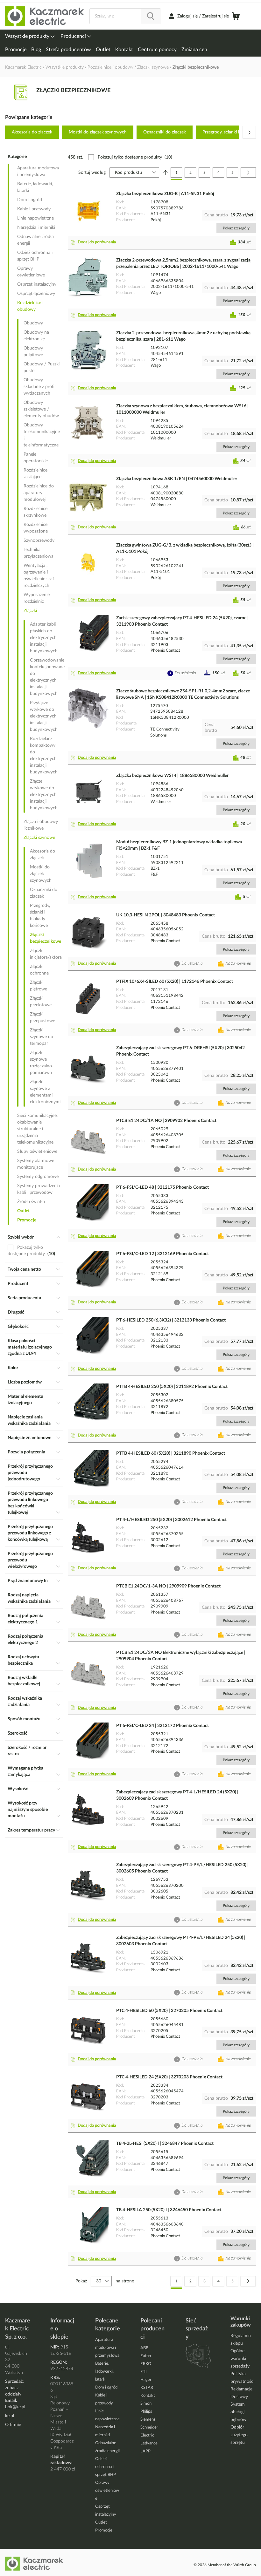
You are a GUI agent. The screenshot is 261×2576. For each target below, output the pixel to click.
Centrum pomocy (157, 50)
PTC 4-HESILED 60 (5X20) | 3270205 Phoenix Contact (169, 2011)
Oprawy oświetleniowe (31, 272)
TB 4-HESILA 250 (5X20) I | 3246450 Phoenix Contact (169, 2210)
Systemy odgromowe (38, 1177)
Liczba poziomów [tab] (25, 1382)
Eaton (146, 2356)
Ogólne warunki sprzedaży (240, 2359)
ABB (144, 2348)
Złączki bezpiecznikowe (45, 938)
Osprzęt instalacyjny (37, 284)
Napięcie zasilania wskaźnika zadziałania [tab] (29, 1420)
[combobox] (125, 16)
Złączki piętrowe (39, 986)
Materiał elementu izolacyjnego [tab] (25, 1400)
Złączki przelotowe (41, 1002)
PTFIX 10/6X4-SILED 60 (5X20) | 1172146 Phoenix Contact (175, 982)
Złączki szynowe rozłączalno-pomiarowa (42, 1063)
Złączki (30, 611)
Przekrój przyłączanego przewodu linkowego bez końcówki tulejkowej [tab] (30, 1503)
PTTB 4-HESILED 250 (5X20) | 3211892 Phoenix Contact (172, 1387)
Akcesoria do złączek (32, 132)
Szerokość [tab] (18, 1733)
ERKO (146, 2364)
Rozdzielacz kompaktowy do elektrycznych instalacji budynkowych (44, 755)
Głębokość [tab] (18, 1327)
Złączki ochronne (39, 970)
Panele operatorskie (36, 458)
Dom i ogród (30, 200)
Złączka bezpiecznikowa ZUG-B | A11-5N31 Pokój (165, 194)
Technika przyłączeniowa (39, 553)
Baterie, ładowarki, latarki (35, 187)
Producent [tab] (18, 1284)
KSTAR (147, 2388)
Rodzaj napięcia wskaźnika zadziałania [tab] (29, 1598)
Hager (146, 2380)
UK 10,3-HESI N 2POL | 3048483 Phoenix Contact (166, 915)
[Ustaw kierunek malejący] (166, 173)
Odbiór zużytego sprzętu (239, 2435)
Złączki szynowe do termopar (42, 1037)
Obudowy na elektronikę (36, 336)
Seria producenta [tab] (24, 1298)
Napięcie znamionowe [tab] (29, 1438)
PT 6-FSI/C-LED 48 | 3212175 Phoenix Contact (162, 1187)
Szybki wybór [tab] (21, 1237)
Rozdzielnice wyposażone (36, 528)
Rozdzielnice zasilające (35, 474)
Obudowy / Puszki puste (42, 367)
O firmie (13, 2425)
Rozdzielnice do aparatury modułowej (39, 493)
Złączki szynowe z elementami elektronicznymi (45, 1092)
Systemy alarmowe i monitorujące (37, 1164)
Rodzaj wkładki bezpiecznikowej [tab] (24, 1681)
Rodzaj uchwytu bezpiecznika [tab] (23, 1660)
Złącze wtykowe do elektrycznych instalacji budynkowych (44, 795)
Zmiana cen (194, 50)
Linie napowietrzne (35, 218)
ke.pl (10, 2416)
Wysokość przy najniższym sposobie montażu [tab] (28, 1810)
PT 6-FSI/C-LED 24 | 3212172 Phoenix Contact (162, 1726)
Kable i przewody (34, 209)
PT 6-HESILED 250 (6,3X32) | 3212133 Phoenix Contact (171, 1320)
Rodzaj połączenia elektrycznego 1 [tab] (25, 1619)
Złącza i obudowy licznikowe (41, 825)
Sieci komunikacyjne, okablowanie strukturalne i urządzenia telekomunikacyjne (37, 1129)
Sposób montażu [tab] (24, 1719)
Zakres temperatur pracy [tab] (31, 1830)
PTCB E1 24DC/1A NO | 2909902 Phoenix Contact (166, 1121)
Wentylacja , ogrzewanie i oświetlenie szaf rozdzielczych (39, 576)
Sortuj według (92, 173)
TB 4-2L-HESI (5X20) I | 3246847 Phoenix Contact (165, 2144)
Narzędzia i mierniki (36, 228)
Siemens (148, 2420)
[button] (95, 242)
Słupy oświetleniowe (37, 1152)
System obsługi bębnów (238, 2412)
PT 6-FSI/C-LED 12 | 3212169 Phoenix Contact (162, 1254)
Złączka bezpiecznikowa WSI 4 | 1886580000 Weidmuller (172, 776)
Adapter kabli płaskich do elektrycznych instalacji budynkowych (44, 638)
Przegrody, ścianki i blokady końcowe (40, 916)
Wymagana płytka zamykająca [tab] (25, 1771)
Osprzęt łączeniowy (36, 294)
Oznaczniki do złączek (165, 132)
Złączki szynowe (154, 67)
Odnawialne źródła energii (35, 240)
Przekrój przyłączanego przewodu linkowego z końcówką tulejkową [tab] (30, 1533)
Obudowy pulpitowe (33, 352)
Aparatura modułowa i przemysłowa (38, 171)
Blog (36, 50)
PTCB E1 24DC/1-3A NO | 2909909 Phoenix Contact (168, 1586)
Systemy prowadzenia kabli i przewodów (39, 1189)
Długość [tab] (16, 1312)
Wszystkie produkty (28, 36)
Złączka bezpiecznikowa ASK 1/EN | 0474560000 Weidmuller (177, 479)
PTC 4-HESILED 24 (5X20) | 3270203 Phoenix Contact (169, 2077)
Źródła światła (31, 1202)
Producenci (74, 36)
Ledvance (149, 2443)
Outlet (103, 50)
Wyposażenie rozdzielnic (37, 598)
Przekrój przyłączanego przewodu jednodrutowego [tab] (30, 1473)
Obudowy (33, 323)
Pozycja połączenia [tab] (26, 1452)
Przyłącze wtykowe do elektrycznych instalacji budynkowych (44, 716)
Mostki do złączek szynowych (98, 132)
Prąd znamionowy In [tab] (28, 1581)
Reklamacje (241, 2389)
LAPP (145, 2451)
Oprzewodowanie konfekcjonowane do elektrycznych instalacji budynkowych (45, 677)
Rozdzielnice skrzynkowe (35, 512)
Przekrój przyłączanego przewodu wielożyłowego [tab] (30, 1560)
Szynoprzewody (39, 540)
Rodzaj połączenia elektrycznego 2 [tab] (25, 1640)
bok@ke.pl (15, 2407)
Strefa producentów (68, 50)
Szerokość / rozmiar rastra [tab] (27, 1751)
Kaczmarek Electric (23, 67)
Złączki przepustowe (42, 1018)
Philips (146, 2412)
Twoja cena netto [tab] (24, 1269)
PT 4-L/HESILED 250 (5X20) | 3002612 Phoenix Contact (171, 1520)
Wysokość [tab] (18, 1789)
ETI (144, 2372)
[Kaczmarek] (45, 16)
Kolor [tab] (13, 1368)
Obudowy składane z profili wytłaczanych (40, 387)
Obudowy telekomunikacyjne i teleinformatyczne (42, 435)
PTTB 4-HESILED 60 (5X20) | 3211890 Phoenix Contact (171, 1453)
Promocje (16, 50)
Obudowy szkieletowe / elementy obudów (41, 409)
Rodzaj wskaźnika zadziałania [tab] (25, 1702)
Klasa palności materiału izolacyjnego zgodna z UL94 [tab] (30, 1347)
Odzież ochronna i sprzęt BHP (35, 256)
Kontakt (124, 50)
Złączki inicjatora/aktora (45, 954)
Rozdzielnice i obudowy (111, 67)
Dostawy (239, 2397)
